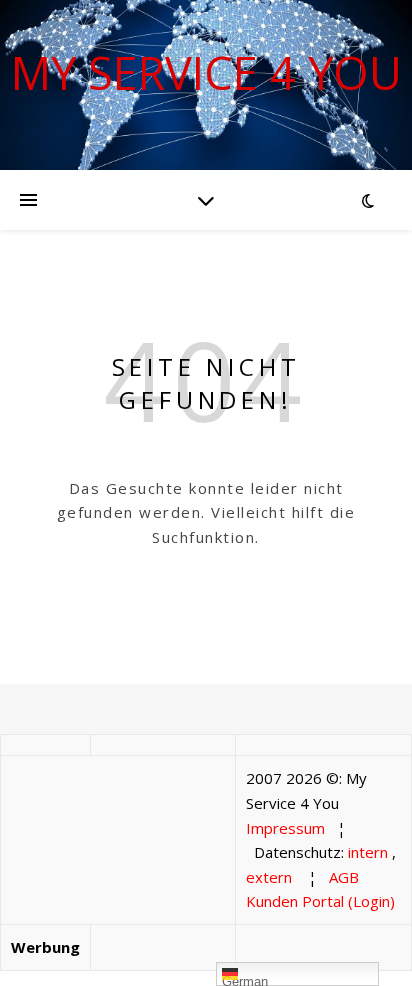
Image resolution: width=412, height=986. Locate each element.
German (245, 980)
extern (269, 877)
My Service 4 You (206, 72)
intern (368, 852)
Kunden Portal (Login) (320, 901)
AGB (344, 877)
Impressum (285, 828)
